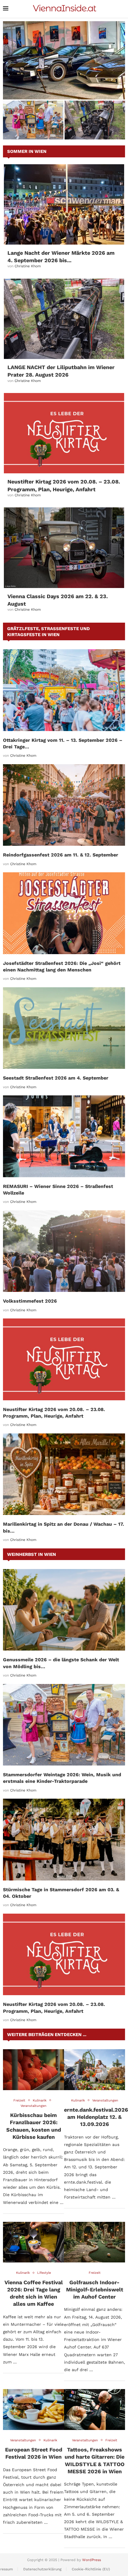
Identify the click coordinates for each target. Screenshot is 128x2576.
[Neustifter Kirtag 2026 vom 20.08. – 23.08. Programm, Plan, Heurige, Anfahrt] (64, 433)
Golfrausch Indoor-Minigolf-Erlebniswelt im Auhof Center (95, 2290)
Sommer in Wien (27, 151)
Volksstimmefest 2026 (30, 1301)
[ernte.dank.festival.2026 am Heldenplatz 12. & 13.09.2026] (95, 2070)
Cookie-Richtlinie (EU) (91, 2569)
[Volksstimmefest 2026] (64, 1251)
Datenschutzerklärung (42, 2569)
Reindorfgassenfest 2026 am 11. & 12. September (61, 855)
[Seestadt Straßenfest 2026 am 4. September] (64, 1028)
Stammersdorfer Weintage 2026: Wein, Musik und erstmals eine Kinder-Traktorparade (33, 128)
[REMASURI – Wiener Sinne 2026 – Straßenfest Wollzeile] (64, 1136)
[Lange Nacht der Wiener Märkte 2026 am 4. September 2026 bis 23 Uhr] (64, 204)
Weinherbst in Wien (32, 1554)
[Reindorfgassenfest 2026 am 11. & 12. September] (64, 805)
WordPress (92, 2560)
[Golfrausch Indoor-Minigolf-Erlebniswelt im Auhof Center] (95, 2242)
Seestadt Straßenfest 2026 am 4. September (56, 1078)
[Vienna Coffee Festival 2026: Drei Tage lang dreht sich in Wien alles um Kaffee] (33, 2242)
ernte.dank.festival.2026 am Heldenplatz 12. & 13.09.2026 (96, 2117)
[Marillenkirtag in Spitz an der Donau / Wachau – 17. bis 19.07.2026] (64, 1474)
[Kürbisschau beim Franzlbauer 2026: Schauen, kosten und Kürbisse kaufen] (33, 2070)
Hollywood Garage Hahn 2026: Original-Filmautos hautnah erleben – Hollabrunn (64, 90)
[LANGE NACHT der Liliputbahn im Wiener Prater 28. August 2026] (64, 319)
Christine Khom (28, 266)
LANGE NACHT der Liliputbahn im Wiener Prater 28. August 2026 (95, 128)
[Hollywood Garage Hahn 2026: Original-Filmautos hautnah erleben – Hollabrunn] (64, 60)
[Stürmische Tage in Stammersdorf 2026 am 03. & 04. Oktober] (64, 1839)
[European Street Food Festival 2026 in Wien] (33, 2410)
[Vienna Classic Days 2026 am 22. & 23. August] (64, 548)
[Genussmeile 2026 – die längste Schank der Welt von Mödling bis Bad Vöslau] (64, 1610)
